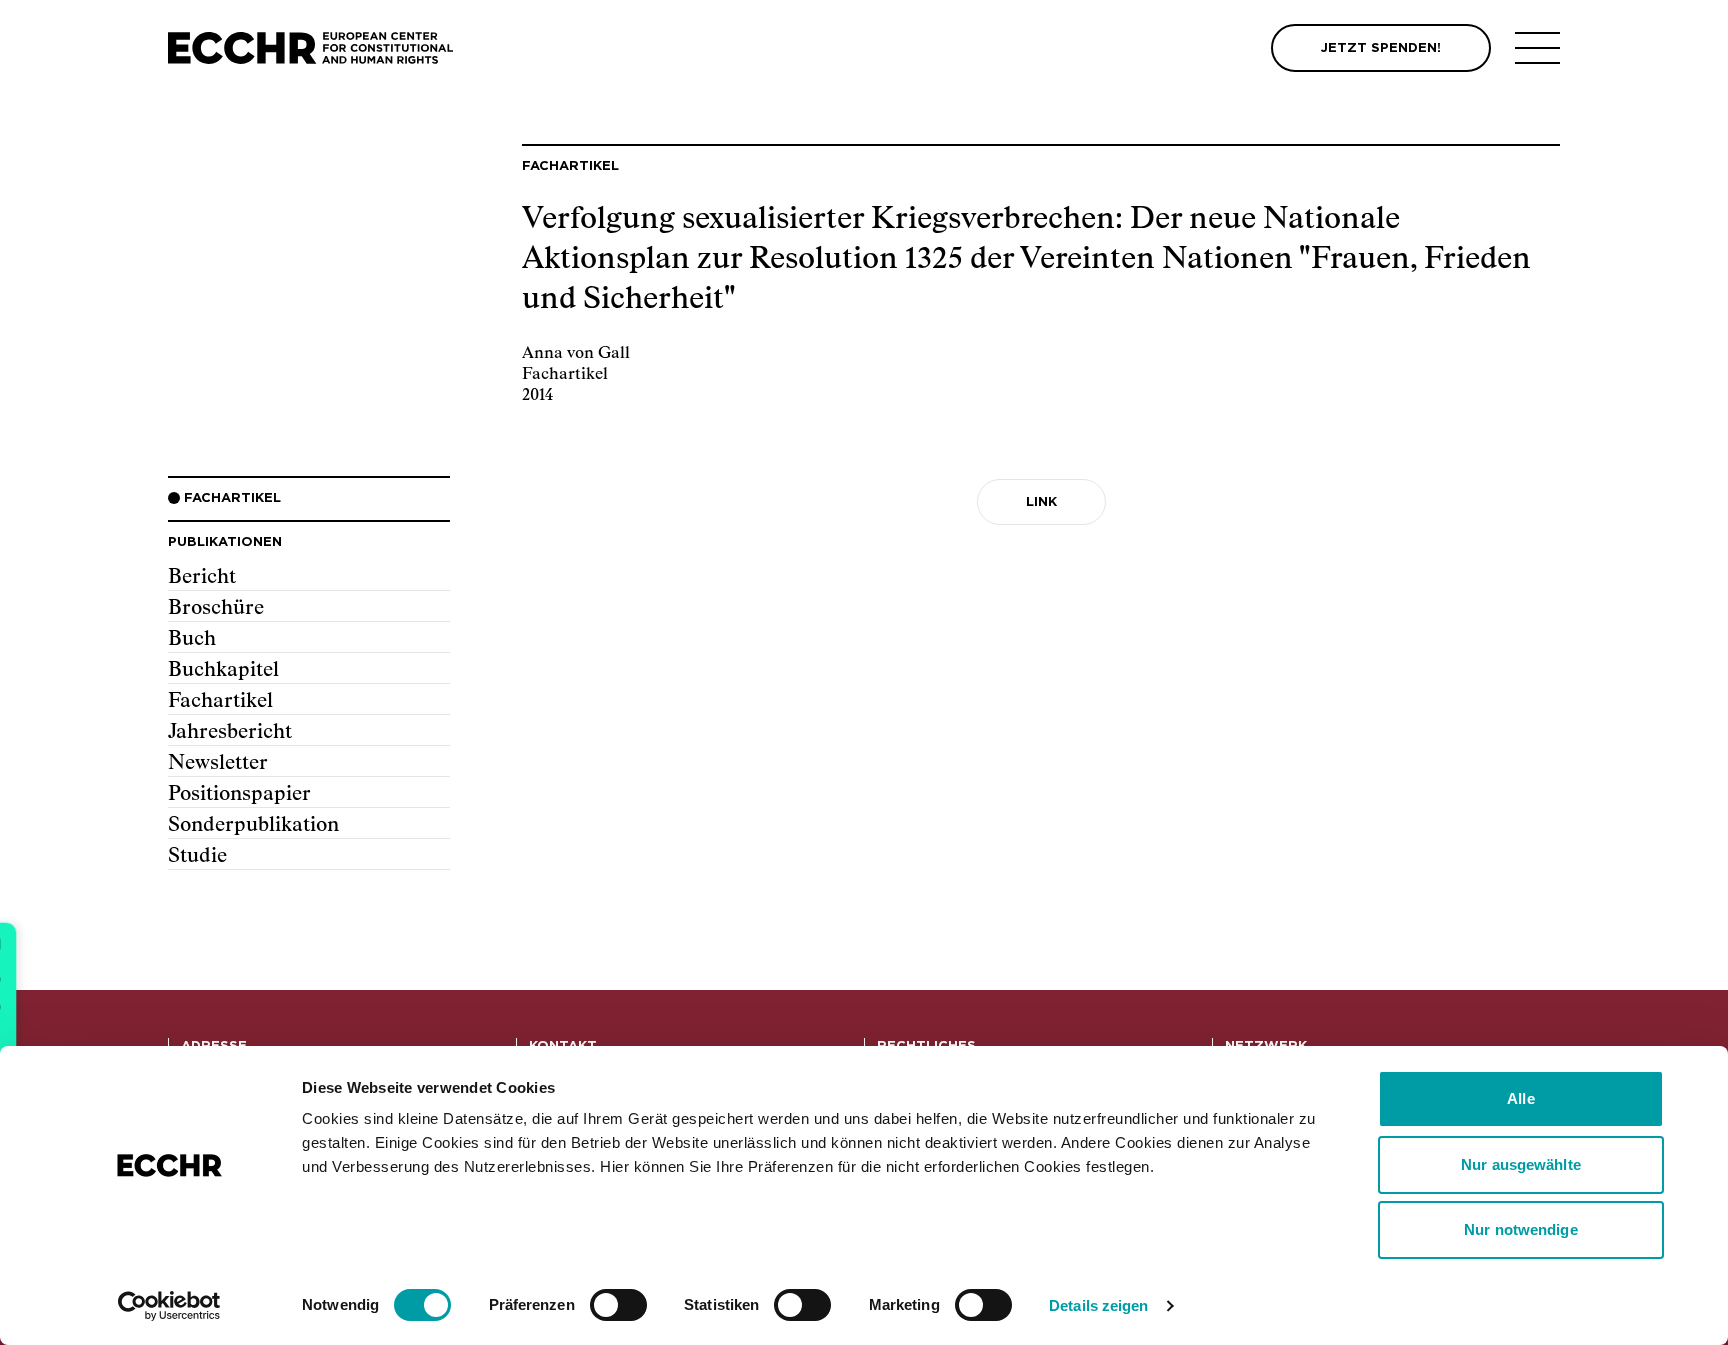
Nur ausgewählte (1521, 1164)
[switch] (618, 1305)
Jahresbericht (230, 732)
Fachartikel (220, 701)
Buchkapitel (223, 670)
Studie (197, 856)
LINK (1041, 502)
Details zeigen (1098, 1305)
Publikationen (225, 542)
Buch (192, 639)
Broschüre (216, 608)
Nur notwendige (1520, 1229)
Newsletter (218, 763)
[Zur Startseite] (310, 48)
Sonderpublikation (253, 825)
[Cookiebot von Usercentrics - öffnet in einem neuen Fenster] (169, 1306)
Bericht (202, 577)
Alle (1520, 1098)
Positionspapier (239, 794)
